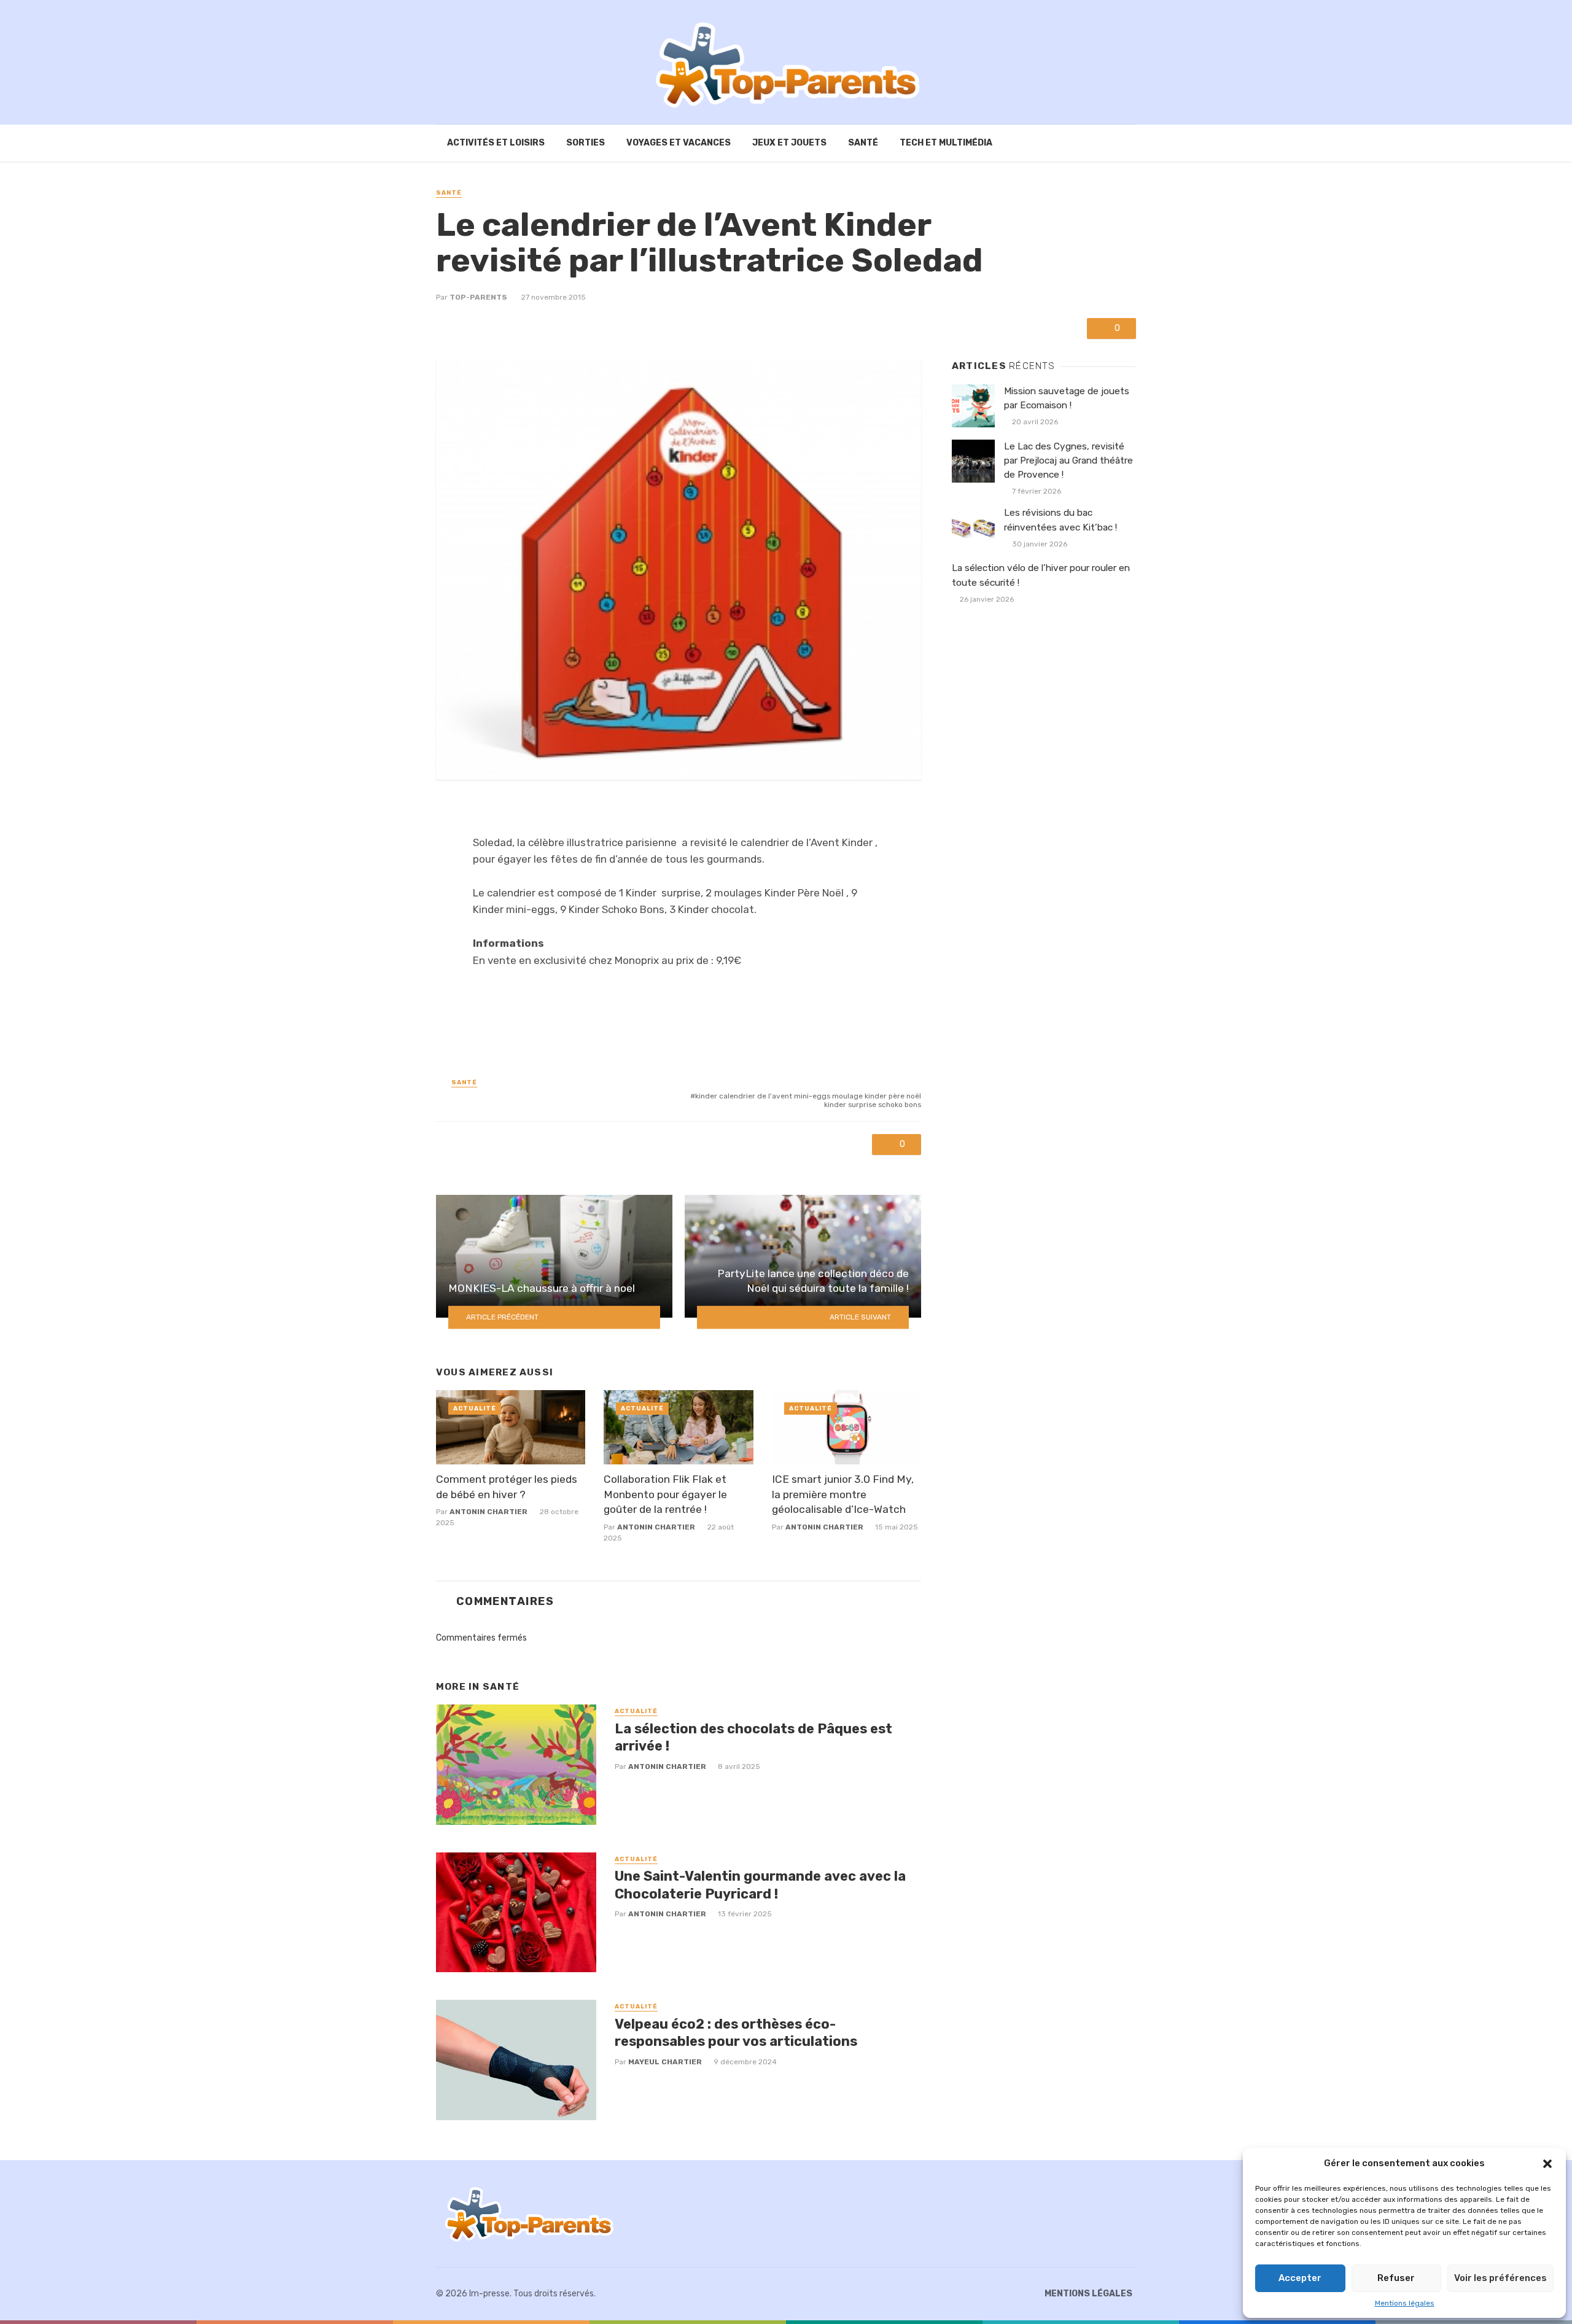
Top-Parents (478, 297)
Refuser (1396, 2278)
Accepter (1300, 2278)
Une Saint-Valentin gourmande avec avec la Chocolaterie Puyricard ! (760, 1885)
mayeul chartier (665, 2062)
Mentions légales (1405, 2303)
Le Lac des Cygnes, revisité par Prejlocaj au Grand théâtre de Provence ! (1068, 461)
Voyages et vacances (679, 143)
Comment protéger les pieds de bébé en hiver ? (507, 1487)
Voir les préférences (1500, 2278)
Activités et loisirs (496, 143)
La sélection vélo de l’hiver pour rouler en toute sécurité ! (1041, 575)
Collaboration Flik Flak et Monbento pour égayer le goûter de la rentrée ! (665, 1494)
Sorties (586, 143)
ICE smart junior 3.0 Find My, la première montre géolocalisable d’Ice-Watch (843, 1494)
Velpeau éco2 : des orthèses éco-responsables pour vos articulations (736, 2033)
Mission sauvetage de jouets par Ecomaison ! (1067, 398)
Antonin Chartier (488, 1512)
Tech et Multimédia (946, 143)
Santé (863, 143)
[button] (1547, 2164)
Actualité (475, 1409)
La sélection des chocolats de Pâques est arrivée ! (753, 1737)
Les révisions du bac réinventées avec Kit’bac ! (1060, 520)
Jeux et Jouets (789, 143)
